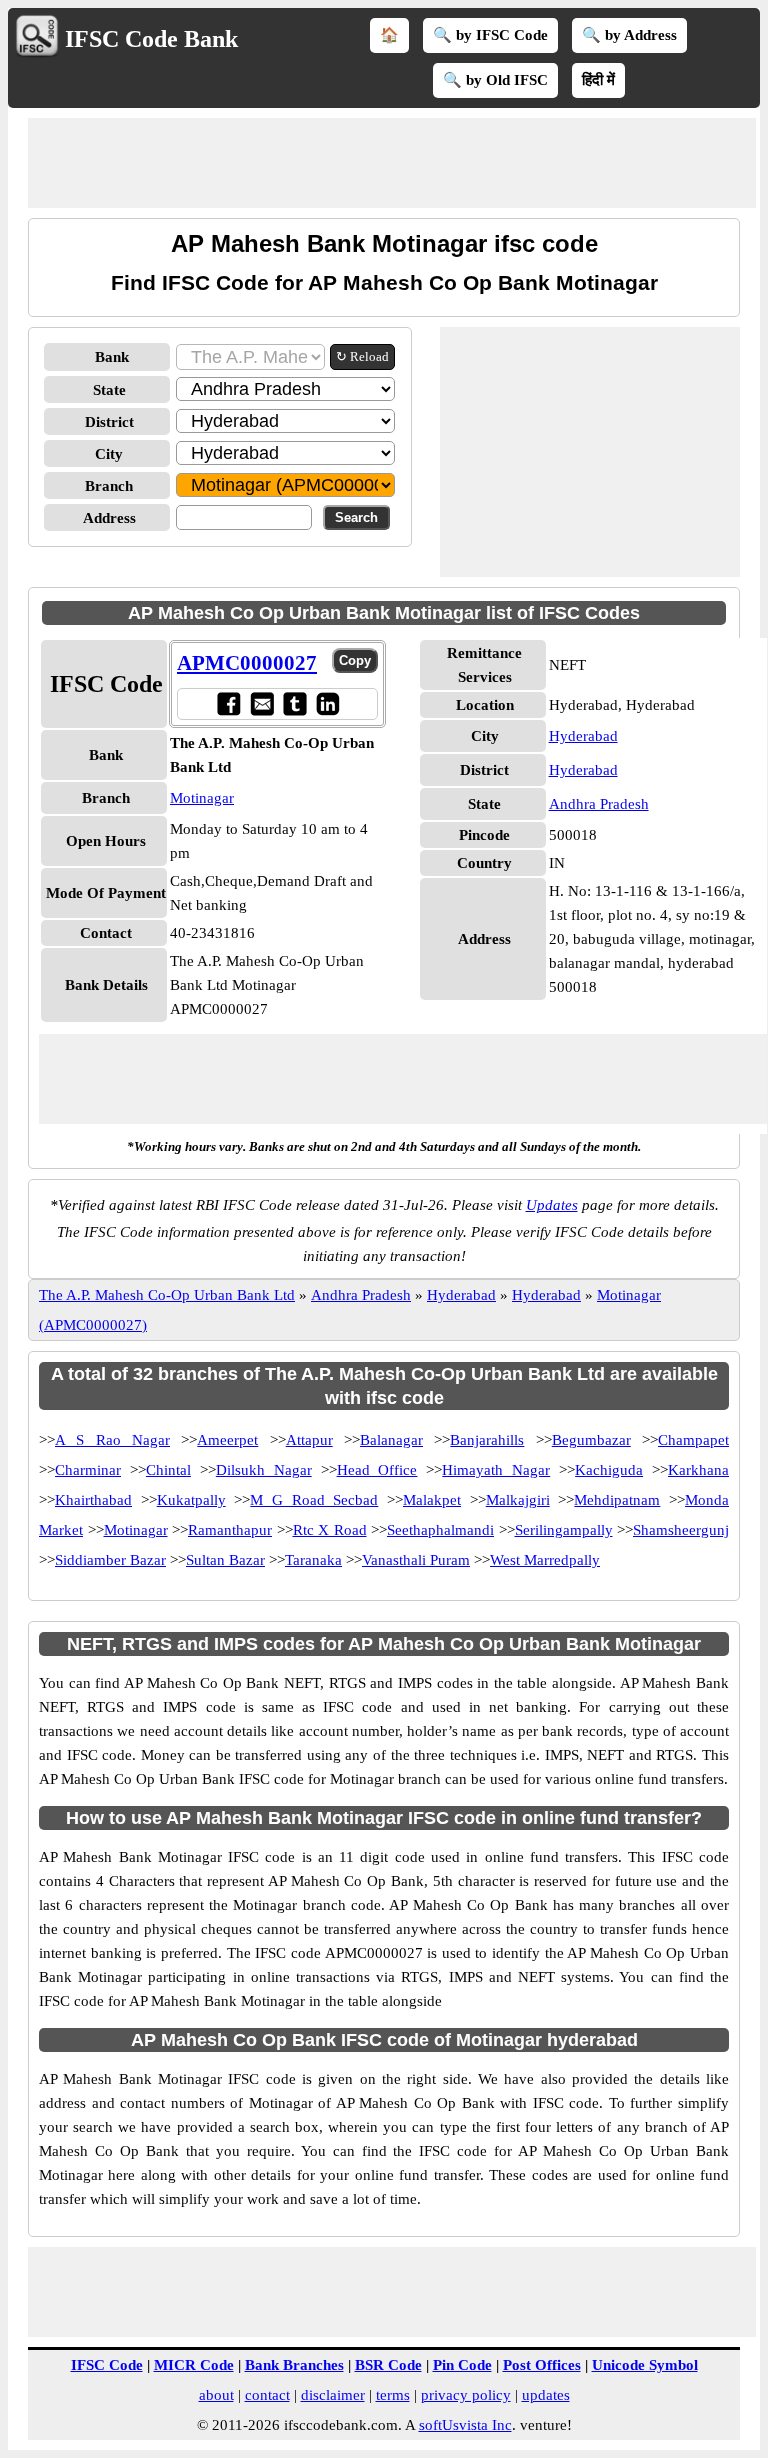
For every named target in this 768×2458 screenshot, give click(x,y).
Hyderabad (583, 736)
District (109, 422)
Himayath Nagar (496, 1470)
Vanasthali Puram (416, 1560)
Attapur (309, 1440)
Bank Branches (294, 2365)
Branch (109, 486)
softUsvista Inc (465, 2425)
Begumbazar (591, 1440)
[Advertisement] (392, 163)
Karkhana (698, 1470)
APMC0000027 (247, 663)
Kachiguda (609, 1470)
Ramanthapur (230, 1530)
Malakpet (432, 1500)
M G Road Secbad (314, 1500)
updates (546, 2395)
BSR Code (388, 2365)
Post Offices (542, 2365)
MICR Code (194, 2365)
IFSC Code (107, 2365)
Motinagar (202, 798)
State (109, 390)
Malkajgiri (518, 1500)
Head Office (377, 1470)
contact (267, 2395)
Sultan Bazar (225, 1560)
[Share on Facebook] (228, 703)
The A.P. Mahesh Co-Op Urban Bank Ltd (167, 1295)
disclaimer (333, 2395)
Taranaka (313, 1560)
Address (109, 518)
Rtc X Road (330, 1530)
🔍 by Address (629, 35)
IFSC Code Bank (151, 39)
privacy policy (466, 2395)
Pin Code (462, 2365)
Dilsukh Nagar (264, 1470)
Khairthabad (93, 1500)
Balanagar (391, 1440)
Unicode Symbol (645, 2365)
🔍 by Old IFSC (495, 80)
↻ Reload (362, 356)
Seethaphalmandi (440, 1530)
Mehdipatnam (617, 1500)
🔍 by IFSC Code (490, 35)
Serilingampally (564, 1530)
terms (393, 2395)
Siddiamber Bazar (110, 1560)
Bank (112, 357)
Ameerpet (227, 1440)
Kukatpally (191, 1500)
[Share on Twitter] (294, 703)
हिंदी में (598, 80)
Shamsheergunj (681, 1530)
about (216, 2395)
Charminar (88, 1470)
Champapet (693, 1440)
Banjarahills (487, 1440)
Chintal (168, 1470)
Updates (552, 1205)
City (109, 454)
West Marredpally (545, 1560)
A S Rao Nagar (112, 1440)
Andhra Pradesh (599, 804)
